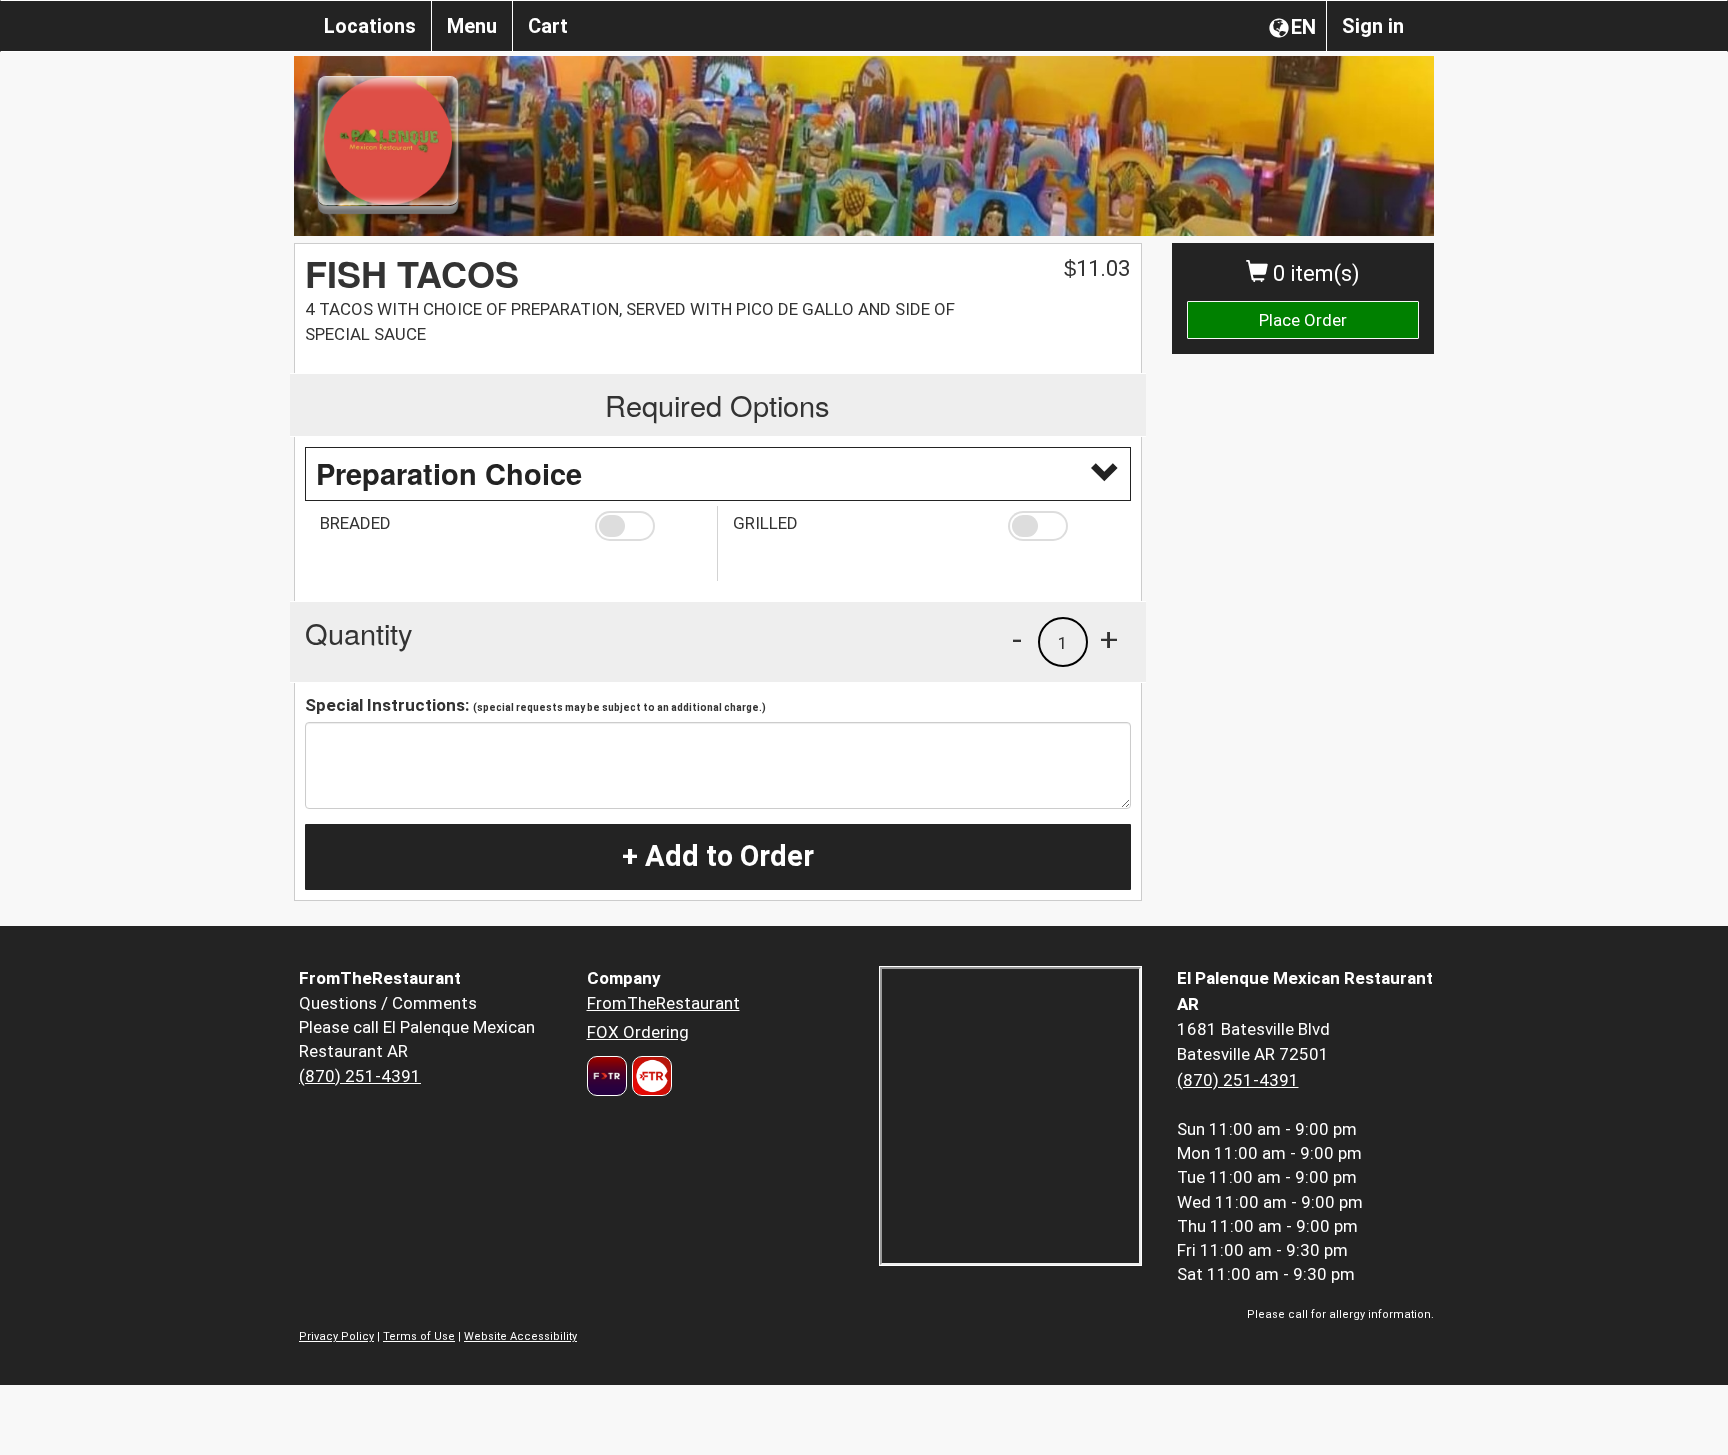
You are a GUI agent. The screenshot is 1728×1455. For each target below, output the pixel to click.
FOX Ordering (638, 1032)
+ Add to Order (718, 856)
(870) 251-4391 (360, 1076)
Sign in (1373, 26)
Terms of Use (419, 1336)
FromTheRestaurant (663, 1003)
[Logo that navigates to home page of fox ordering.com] (649, 1076)
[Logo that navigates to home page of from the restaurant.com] (607, 1076)
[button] (648, 526)
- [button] (1017, 639)
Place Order (1303, 320)
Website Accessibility (520, 1336)
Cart (548, 26)
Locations (370, 26)
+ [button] (1109, 639)
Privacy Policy (336, 1336)
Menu (472, 26)
